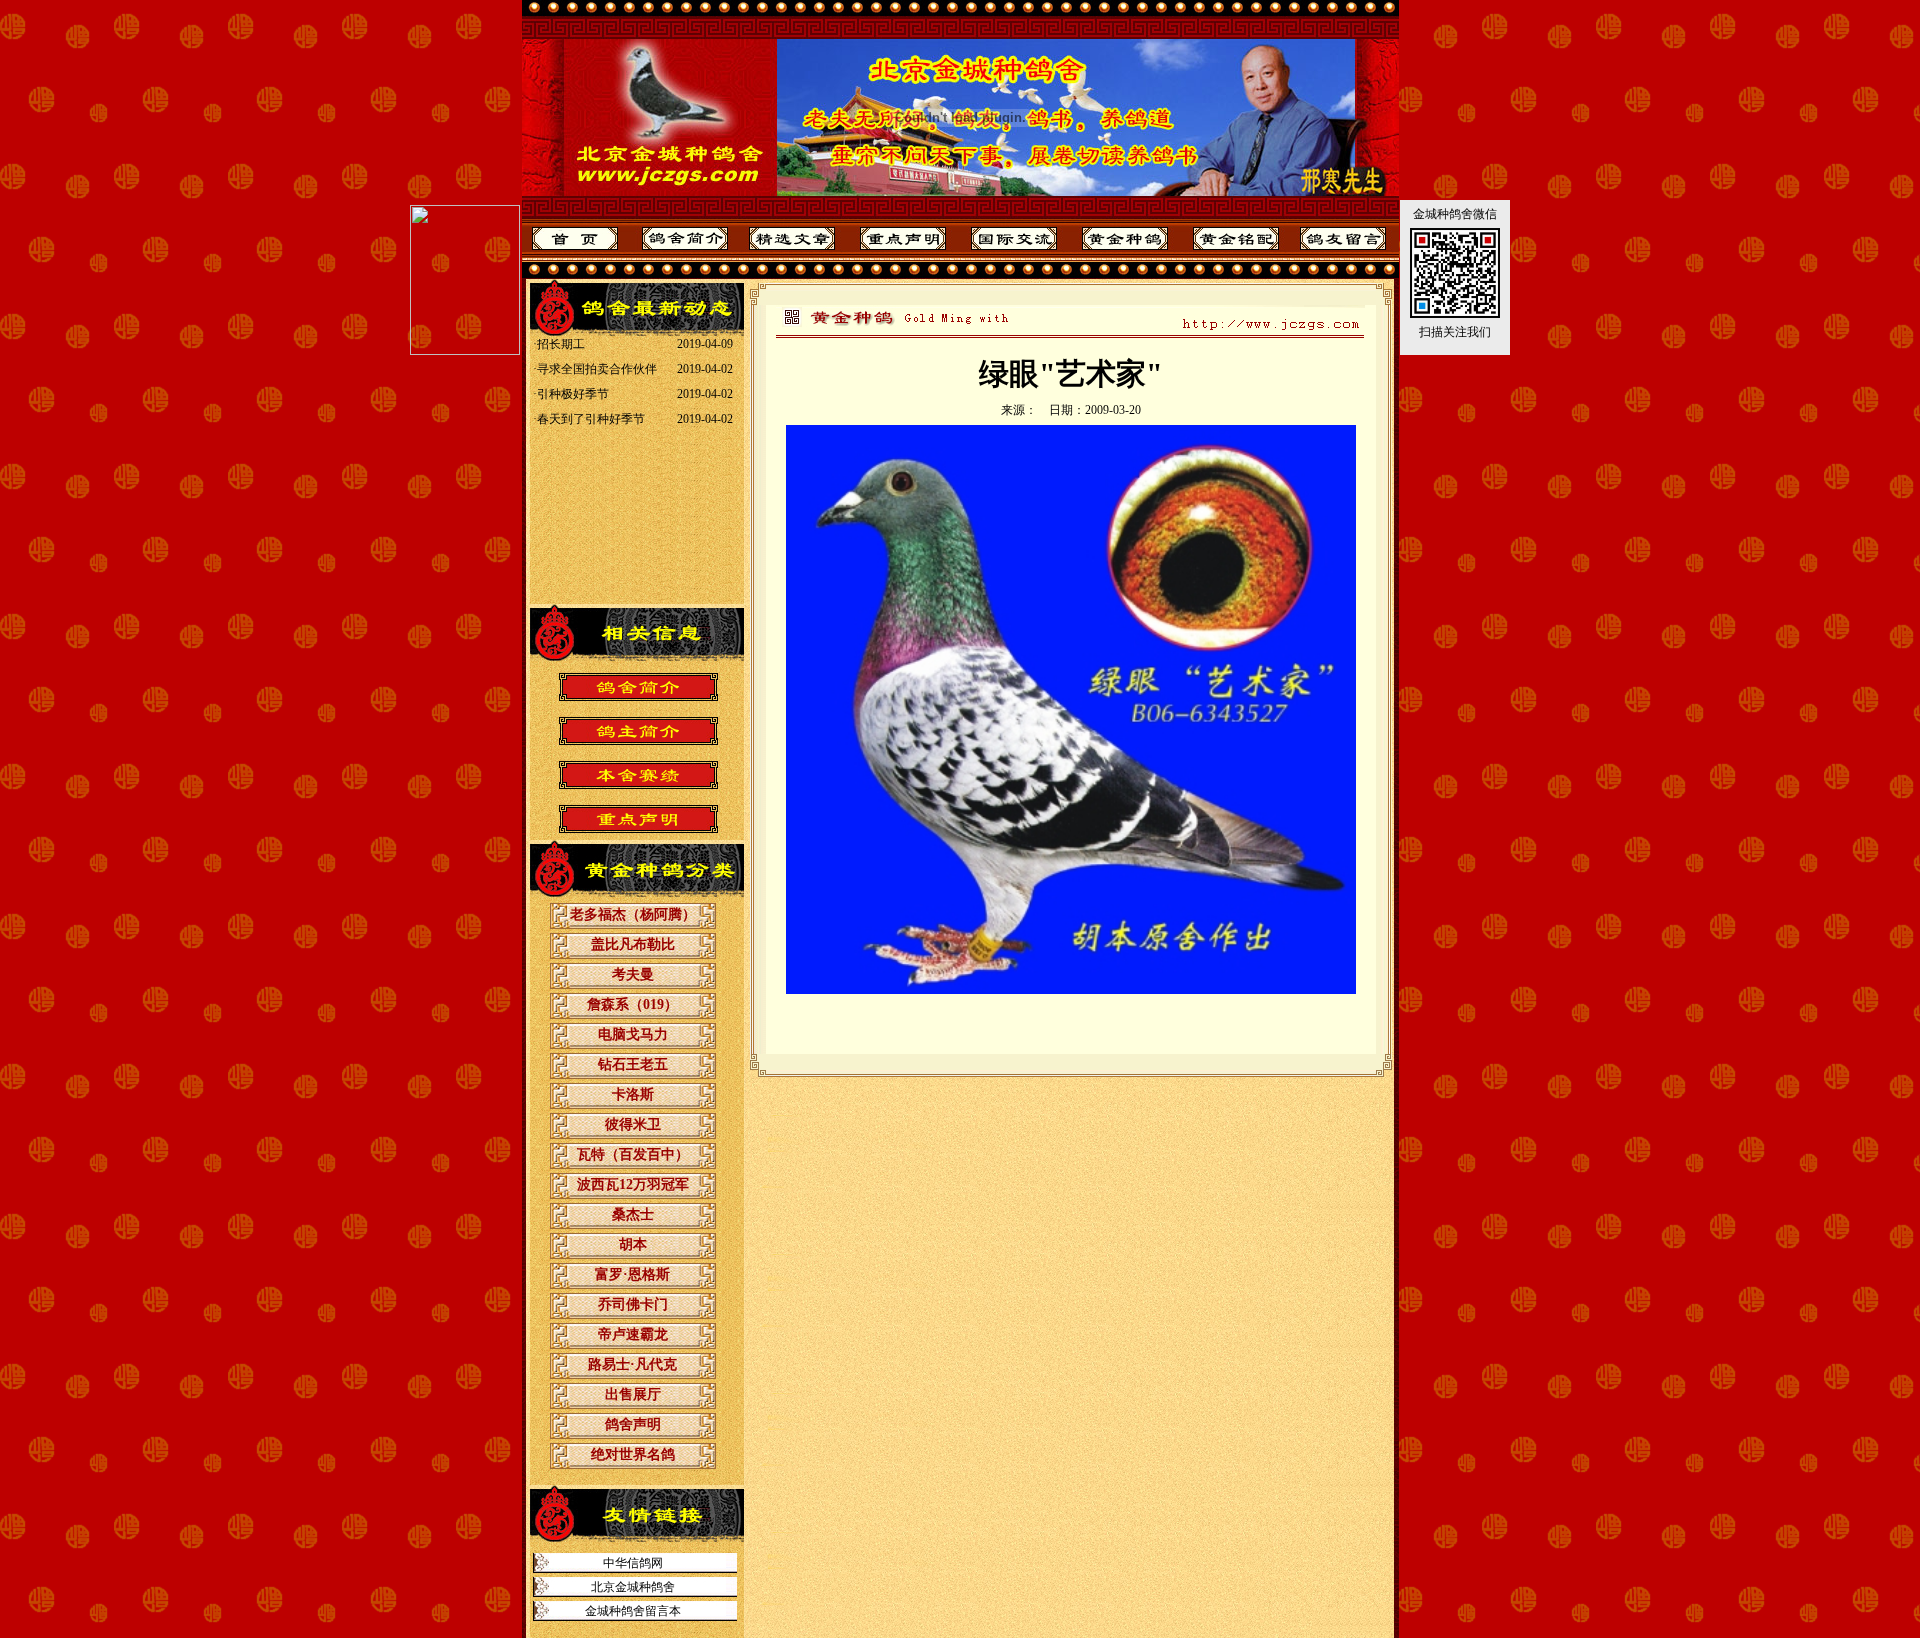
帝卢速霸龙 (633, 1334)
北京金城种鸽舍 (633, 1587)
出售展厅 (633, 1394)
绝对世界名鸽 (633, 1454)
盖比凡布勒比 (633, 944)
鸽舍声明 (633, 1424)
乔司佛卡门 (633, 1304)
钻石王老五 (633, 1064)
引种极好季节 (572, 368)
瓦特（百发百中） (633, 1154)
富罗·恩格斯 (632, 1274)
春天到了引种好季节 (590, 393)
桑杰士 (633, 1214)
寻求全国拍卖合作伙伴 (596, 343)
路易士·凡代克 (632, 1364)
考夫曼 (633, 974)
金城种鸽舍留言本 (633, 1611)
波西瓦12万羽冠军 (633, 1184)
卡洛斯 (633, 1094)
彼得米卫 (633, 1124)
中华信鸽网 (633, 1563)
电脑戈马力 (633, 1034)
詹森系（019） (632, 1004)
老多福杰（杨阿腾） (633, 914)
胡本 (633, 1244)
